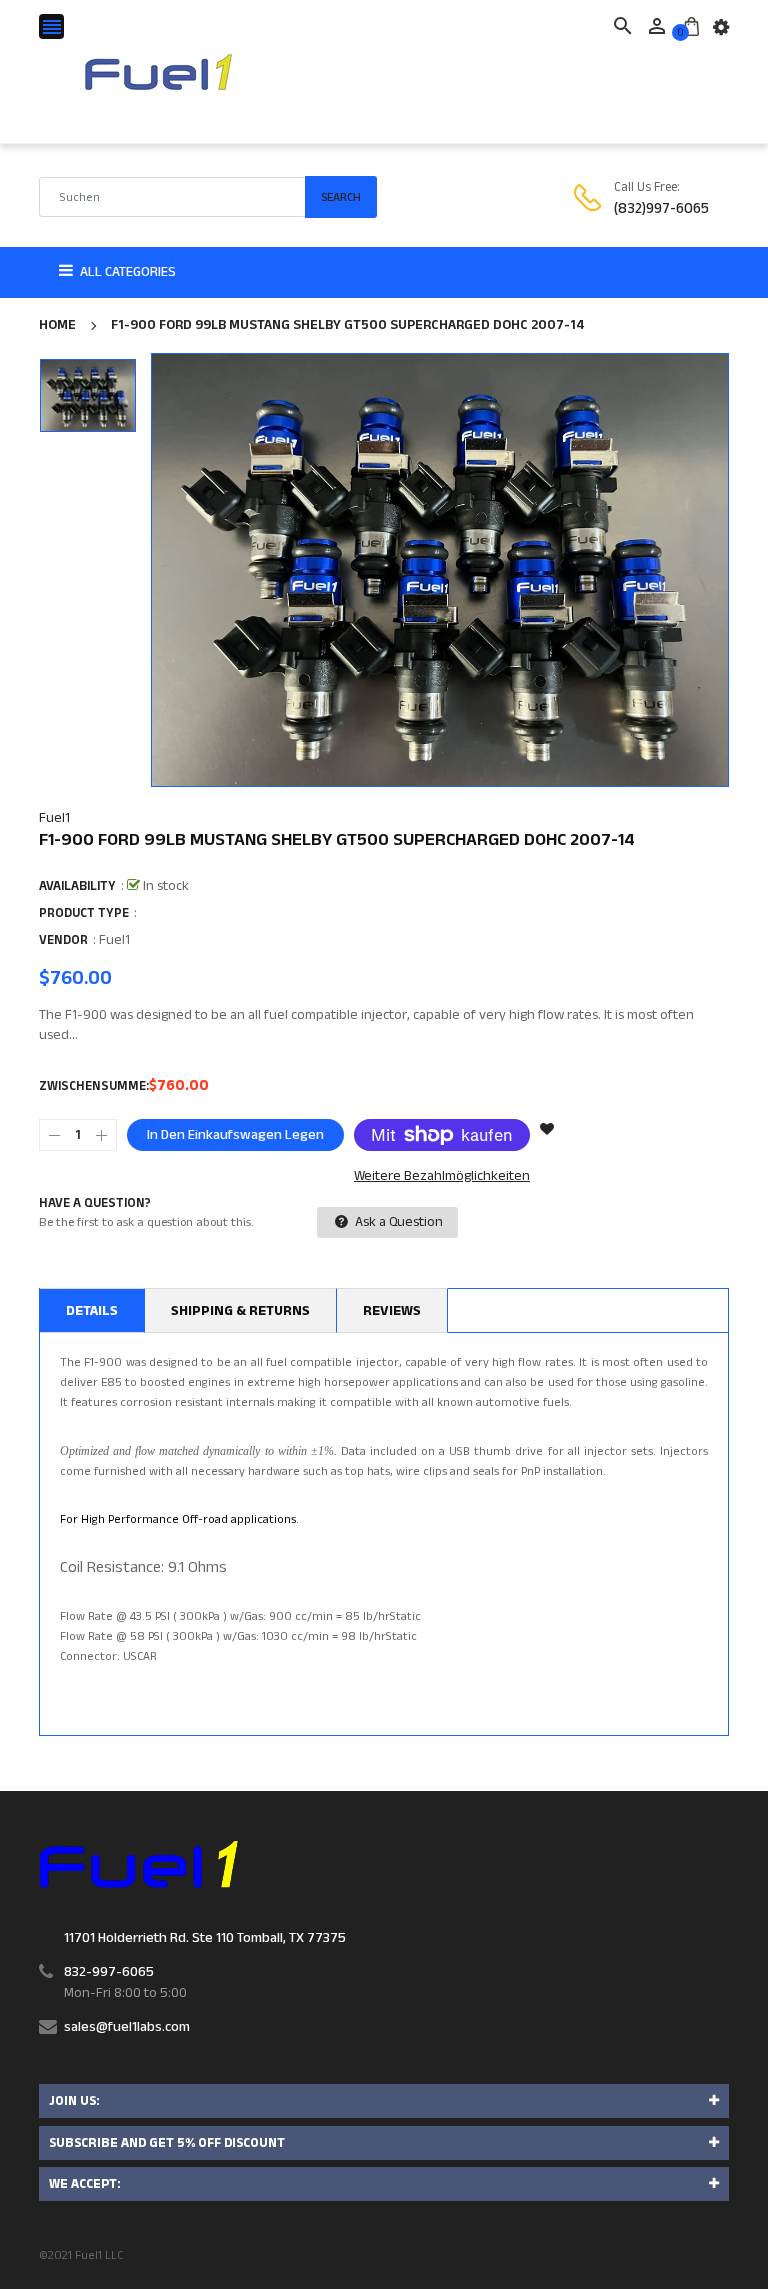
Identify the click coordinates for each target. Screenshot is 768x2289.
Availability (77, 886)
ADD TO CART (588, 2238)
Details (92, 1311)
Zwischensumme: (94, 1086)
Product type (84, 913)
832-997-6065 (109, 1972)
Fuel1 (54, 818)
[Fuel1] (138, 1864)
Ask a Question (397, 1222)
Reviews (392, 1311)
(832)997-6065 (661, 208)
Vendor (63, 940)
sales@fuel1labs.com (127, 2027)
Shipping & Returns (240, 1311)
